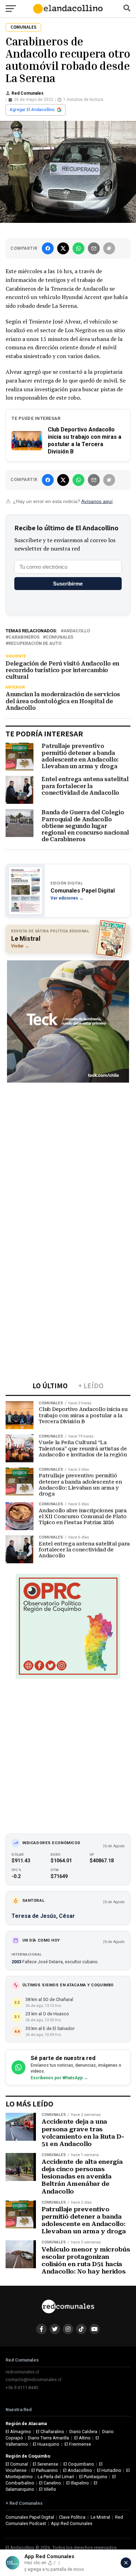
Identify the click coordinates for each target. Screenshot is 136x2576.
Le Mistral (100, 2517)
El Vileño (48, 2489)
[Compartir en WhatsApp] (78, 248)
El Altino (82, 2438)
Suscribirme (68, 584)
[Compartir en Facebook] (48, 248)
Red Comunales (28, 93)
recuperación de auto (35, 644)
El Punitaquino (93, 2477)
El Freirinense (78, 2444)
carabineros (24, 637)
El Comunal (17, 2464)
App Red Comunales (72, 2523)
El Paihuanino (45, 2470)
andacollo (77, 631)
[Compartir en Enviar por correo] (94, 248)
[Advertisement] (68, 1155)
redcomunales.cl (22, 2372)
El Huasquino (46, 2444)
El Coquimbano (79, 2464)
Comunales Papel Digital (30, 2517)
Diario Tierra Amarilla (48, 2438)
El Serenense (46, 2464)
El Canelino (50, 2483)
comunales (59, 637)
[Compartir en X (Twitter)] (63, 248)
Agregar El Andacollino (32, 110)
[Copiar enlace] (109, 248)
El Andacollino (78, 2470)
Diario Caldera (83, 2432)
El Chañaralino (50, 2432)
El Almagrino (18, 2432)
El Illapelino (78, 2483)
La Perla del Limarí (56, 2477)
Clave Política (72, 2517)
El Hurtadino (109, 2470)
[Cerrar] (126, 2563)
